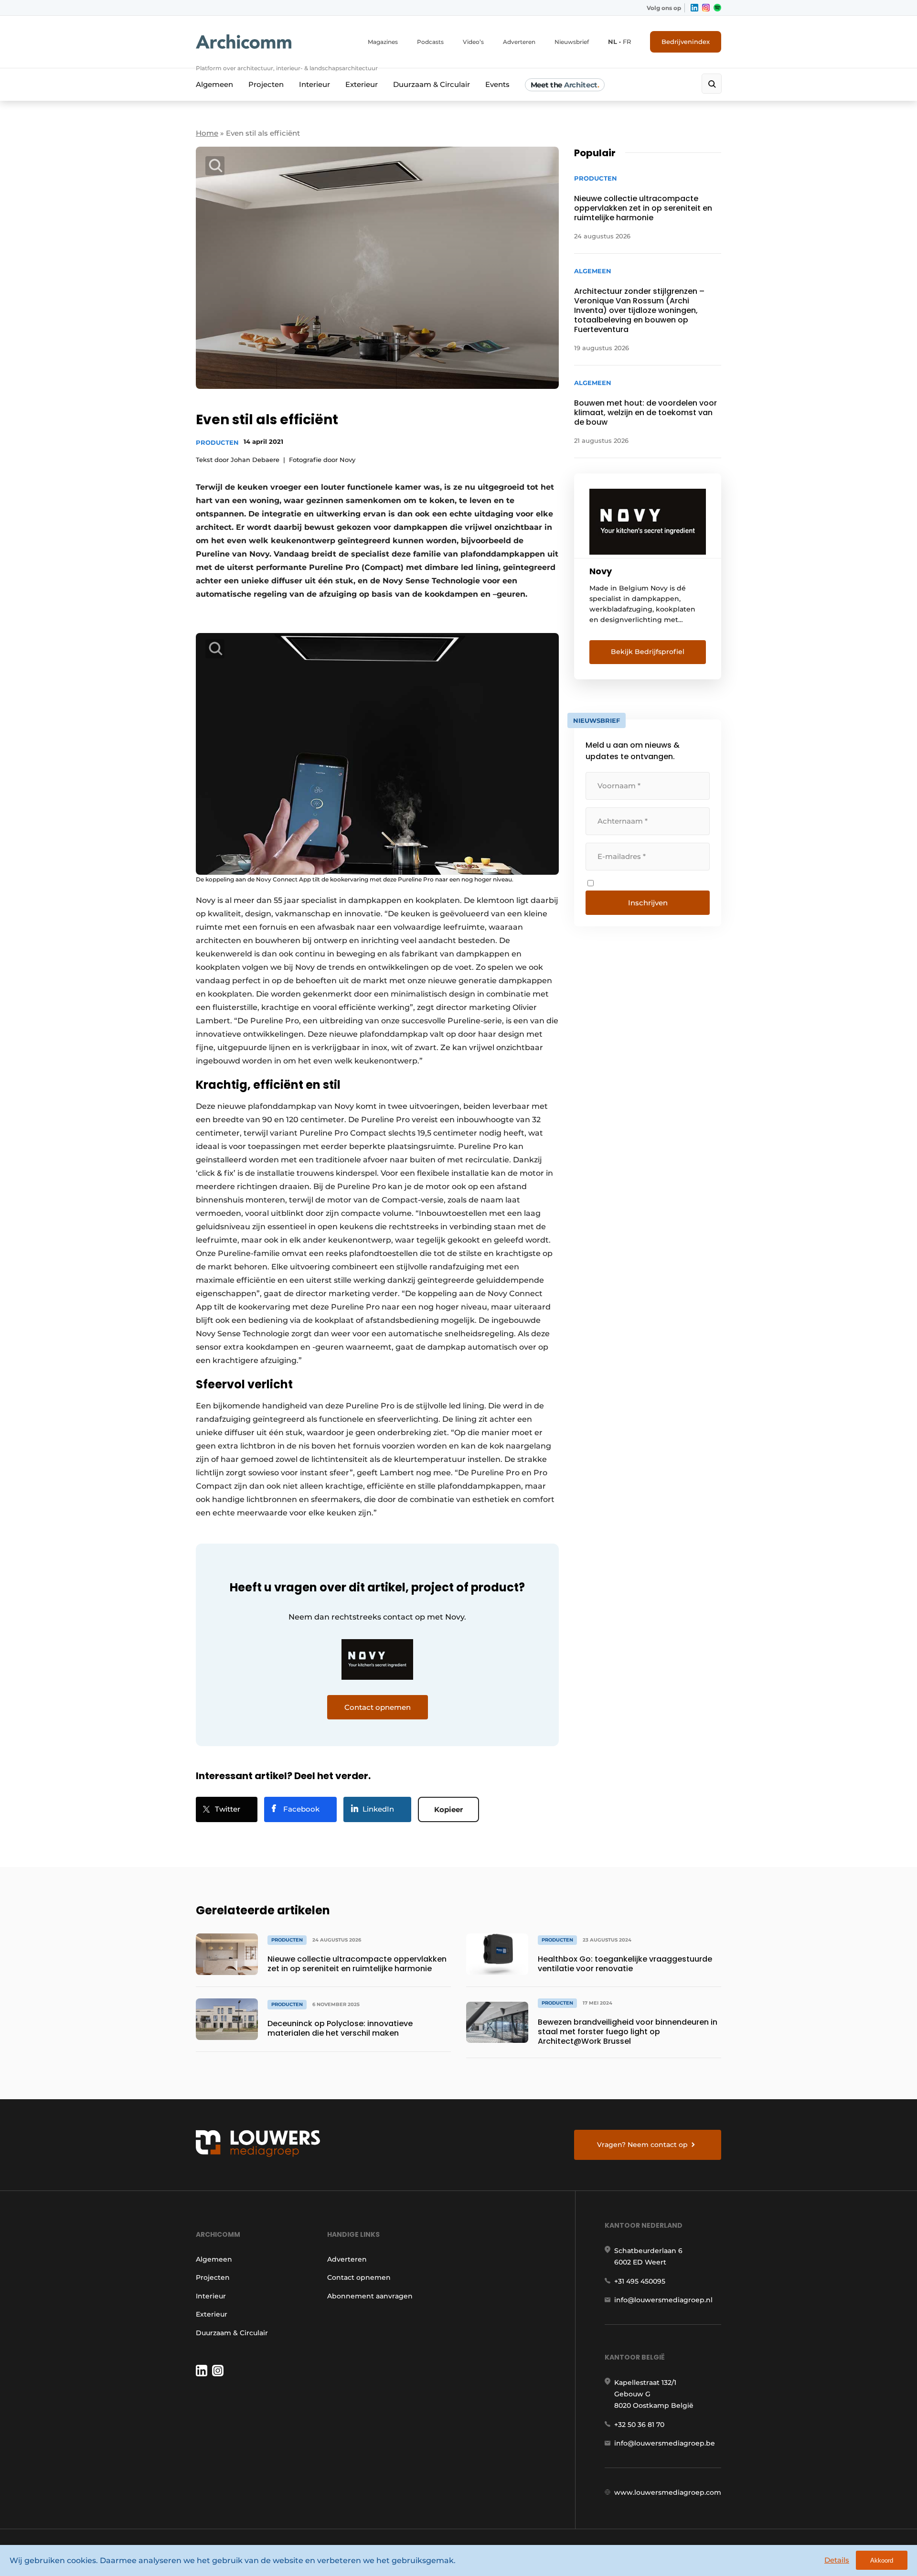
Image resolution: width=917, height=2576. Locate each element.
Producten (217, 442)
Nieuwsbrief (572, 42)
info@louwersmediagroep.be (665, 2443)
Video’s (473, 42)
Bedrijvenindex (686, 42)
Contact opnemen (359, 2277)
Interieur (315, 84)
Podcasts (430, 42)
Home (207, 133)
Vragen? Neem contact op (642, 2145)
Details (837, 2560)
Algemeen (214, 84)
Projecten (266, 84)
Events (497, 84)
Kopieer (448, 1809)
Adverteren (519, 42)
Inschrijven (648, 903)
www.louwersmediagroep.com (668, 2492)
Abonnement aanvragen (370, 2296)
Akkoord (882, 2560)
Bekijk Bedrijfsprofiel (648, 652)
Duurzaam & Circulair (432, 84)
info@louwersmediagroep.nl (663, 2300)
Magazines (383, 42)
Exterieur (362, 84)
